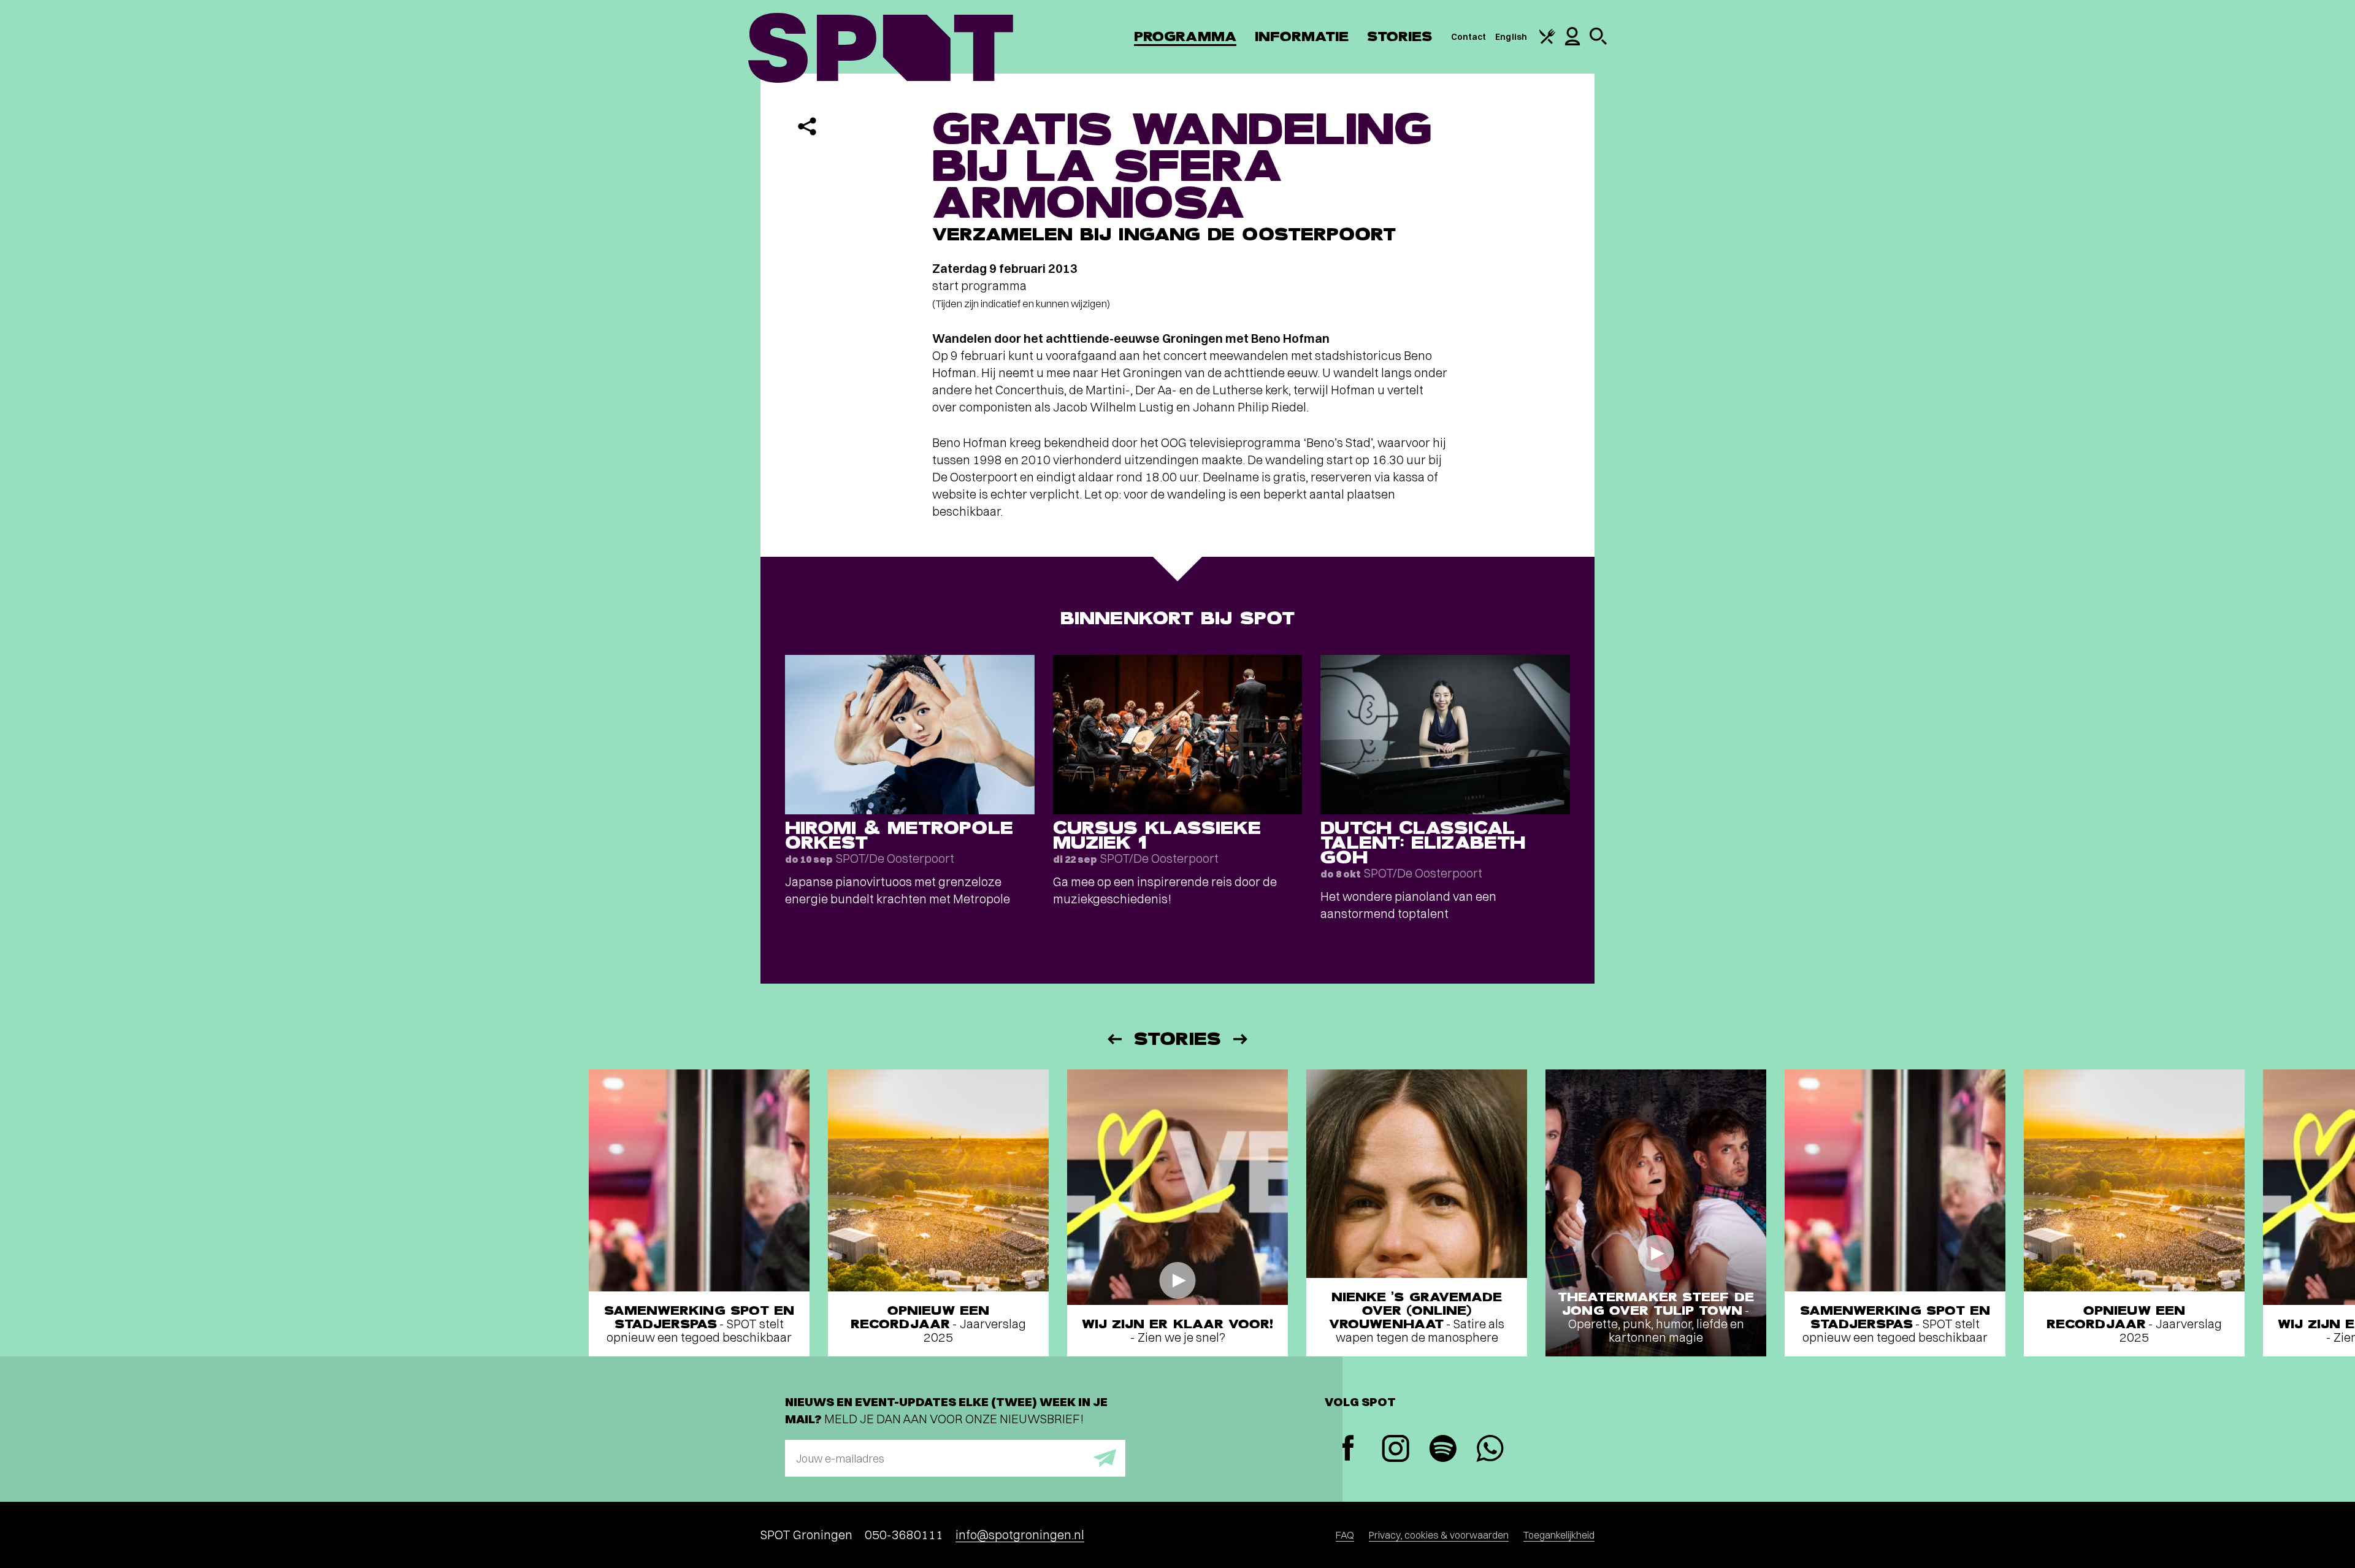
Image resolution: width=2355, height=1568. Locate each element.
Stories (1400, 36)
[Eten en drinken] (1547, 41)
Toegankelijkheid (1559, 1535)
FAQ (1345, 1535)
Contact (1469, 37)
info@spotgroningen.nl (1020, 1535)
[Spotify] (1443, 1450)
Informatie (1302, 36)
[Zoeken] (1598, 42)
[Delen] (807, 126)
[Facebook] (1348, 1449)
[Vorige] (1114, 1039)
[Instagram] (1396, 1450)
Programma (1185, 36)
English (1511, 37)
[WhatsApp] (1490, 1450)
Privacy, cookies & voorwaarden (1439, 1535)
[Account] (1572, 42)
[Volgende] (1241, 1039)
